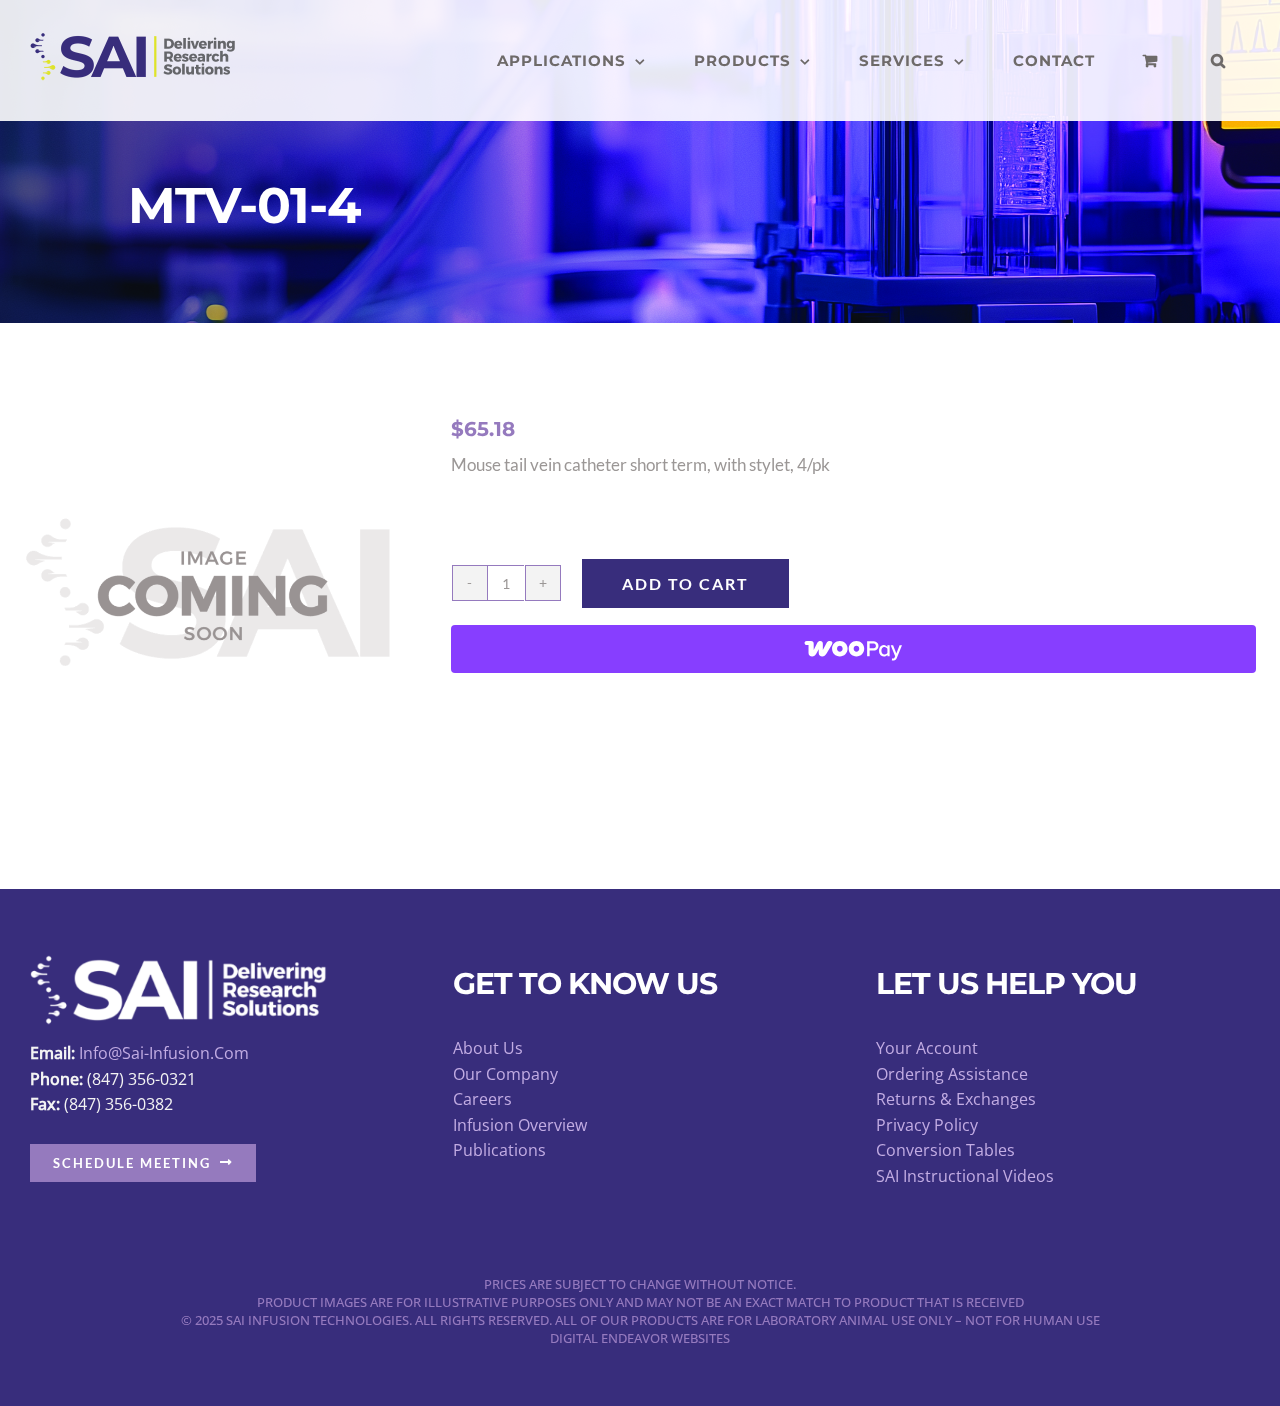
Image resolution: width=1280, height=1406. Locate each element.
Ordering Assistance (952, 1074)
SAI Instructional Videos (965, 1176)
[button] (1218, 60)
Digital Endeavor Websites (640, 1338)
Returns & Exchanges (956, 1099)
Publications (499, 1150)
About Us (488, 1048)
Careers (482, 1099)
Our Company (505, 1074)
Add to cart (685, 583)
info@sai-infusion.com (164, 1053)
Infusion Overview (520, 1125)
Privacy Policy (927, 1125)
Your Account (927, 1048)
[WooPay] (853, 649)
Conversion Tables (945, 1150)
